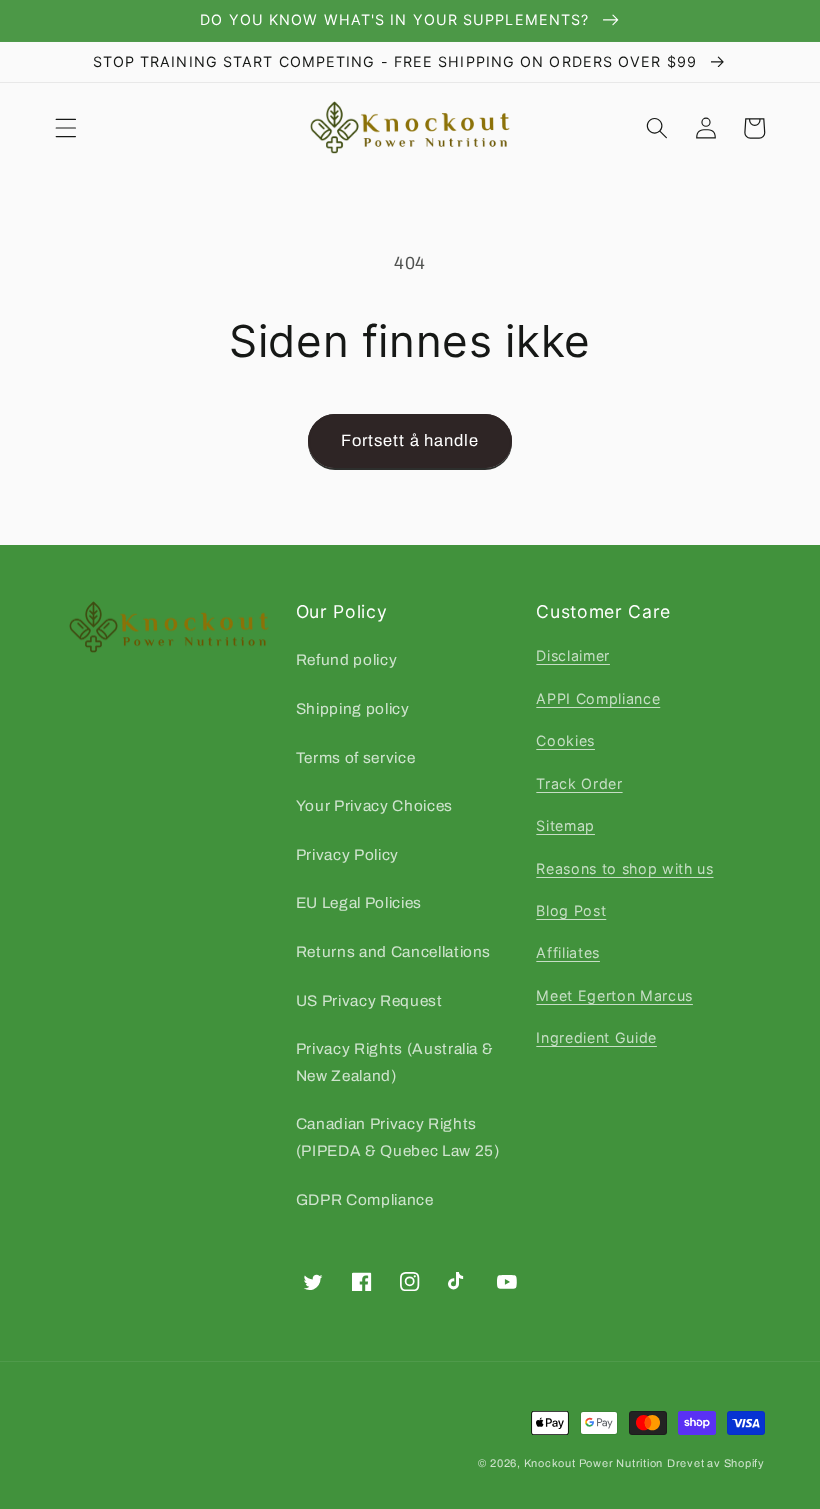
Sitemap (565, 825)
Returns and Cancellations (394, 951)
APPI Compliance (598, 698)
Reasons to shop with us (624, 868)
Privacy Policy (347, 854)
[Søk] (657, 128)
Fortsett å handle (410, 440)
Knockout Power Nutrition (593, 1463)
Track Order (579, 783)
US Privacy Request (369, 1000)
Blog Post (571, 910)
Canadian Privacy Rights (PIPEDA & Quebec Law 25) (398, 1137)
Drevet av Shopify (716, 1463)
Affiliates (568, 952)
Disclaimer (573, 655)
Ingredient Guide (596, 1037)
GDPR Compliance (365, 1199)
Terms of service (356, 757)
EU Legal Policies (359, 902)
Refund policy (347, 659)
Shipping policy (353, 708)
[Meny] (66, 128)
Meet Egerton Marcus (614, 995)
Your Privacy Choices (374, 805)
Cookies (565, 740)
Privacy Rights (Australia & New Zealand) (395, 1062)
